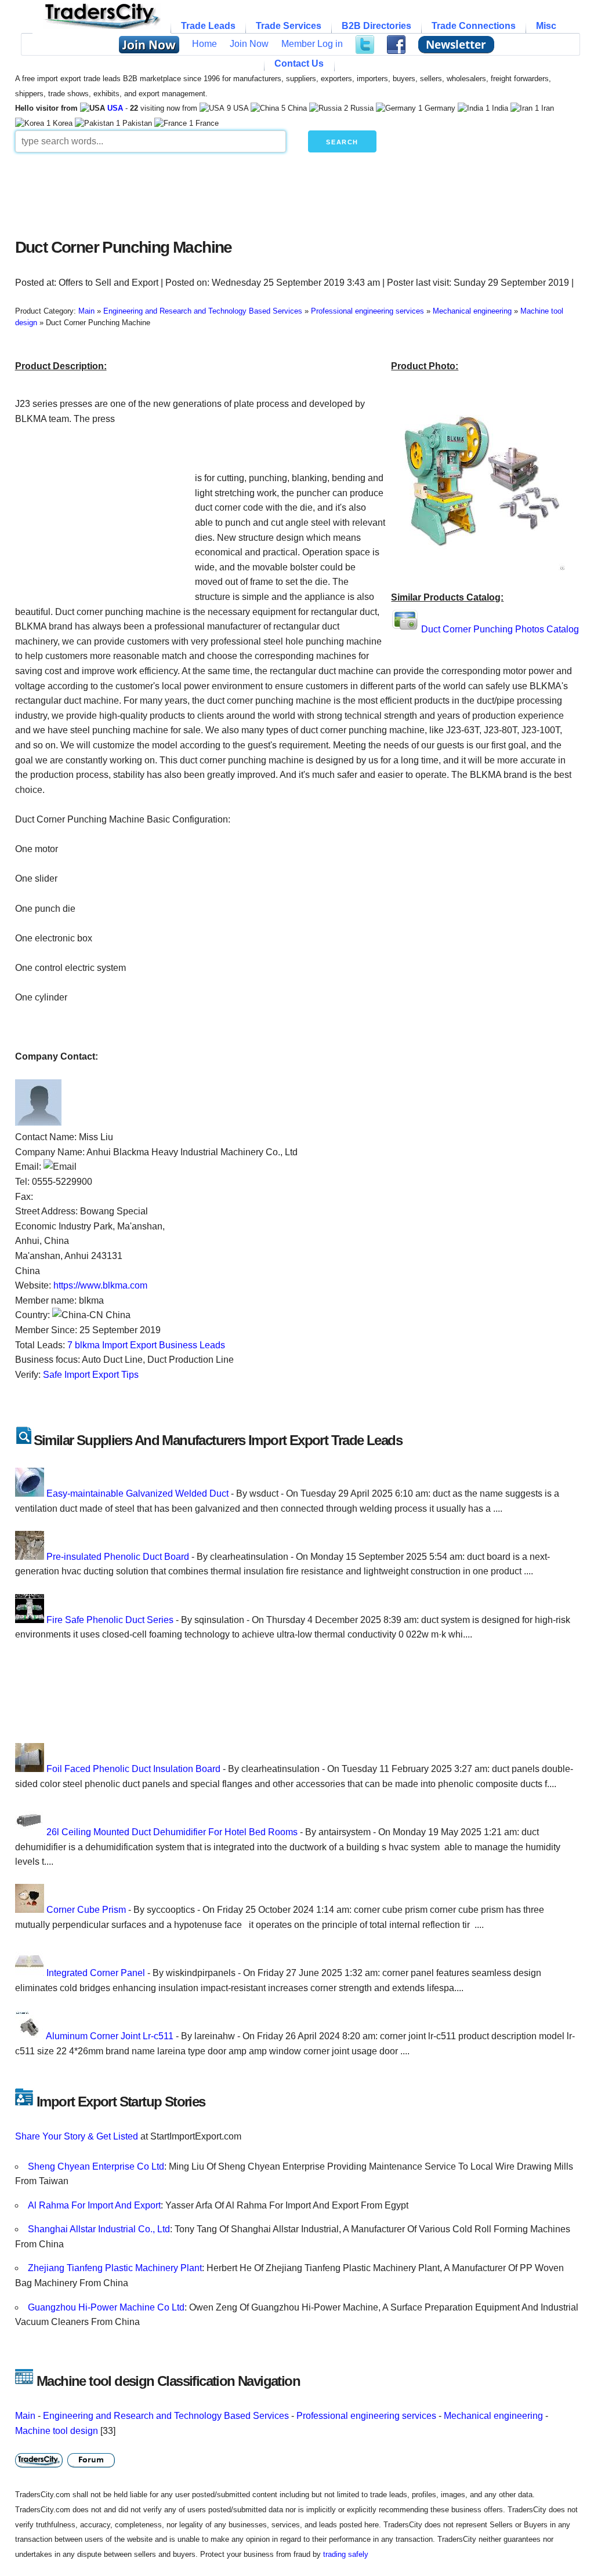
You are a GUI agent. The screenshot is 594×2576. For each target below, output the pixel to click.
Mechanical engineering (493, 2416)
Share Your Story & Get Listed (77, 2136)
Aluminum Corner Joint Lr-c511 (110, 2036)
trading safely (346, 2554)
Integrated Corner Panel (96, 1973)
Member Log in (312, 44)
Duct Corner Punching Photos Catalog (500, 629)
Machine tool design (57, 2431)
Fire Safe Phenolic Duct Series (110, 1620)
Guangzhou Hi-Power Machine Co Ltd (106, 2307)
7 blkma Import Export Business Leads (146, 1345)
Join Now (249, 44)
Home (204, 44)
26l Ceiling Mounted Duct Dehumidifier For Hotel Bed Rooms (172, 1832)
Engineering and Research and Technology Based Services (166, 2416)
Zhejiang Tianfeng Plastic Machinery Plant (115, 2268)
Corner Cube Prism (86, 1910)
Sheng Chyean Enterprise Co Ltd (96, 2166)
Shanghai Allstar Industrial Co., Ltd (99, 2229)
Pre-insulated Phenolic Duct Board (118, 1557)
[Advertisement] (296, 192)
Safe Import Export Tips (91, 1375)
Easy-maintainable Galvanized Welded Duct (137, 1493)
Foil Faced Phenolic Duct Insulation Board (133, 1769)
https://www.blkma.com (100, 1285)
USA (115, 108)
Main (25, 2416)
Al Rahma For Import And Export (94, 2205)
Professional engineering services (366, 2416)
